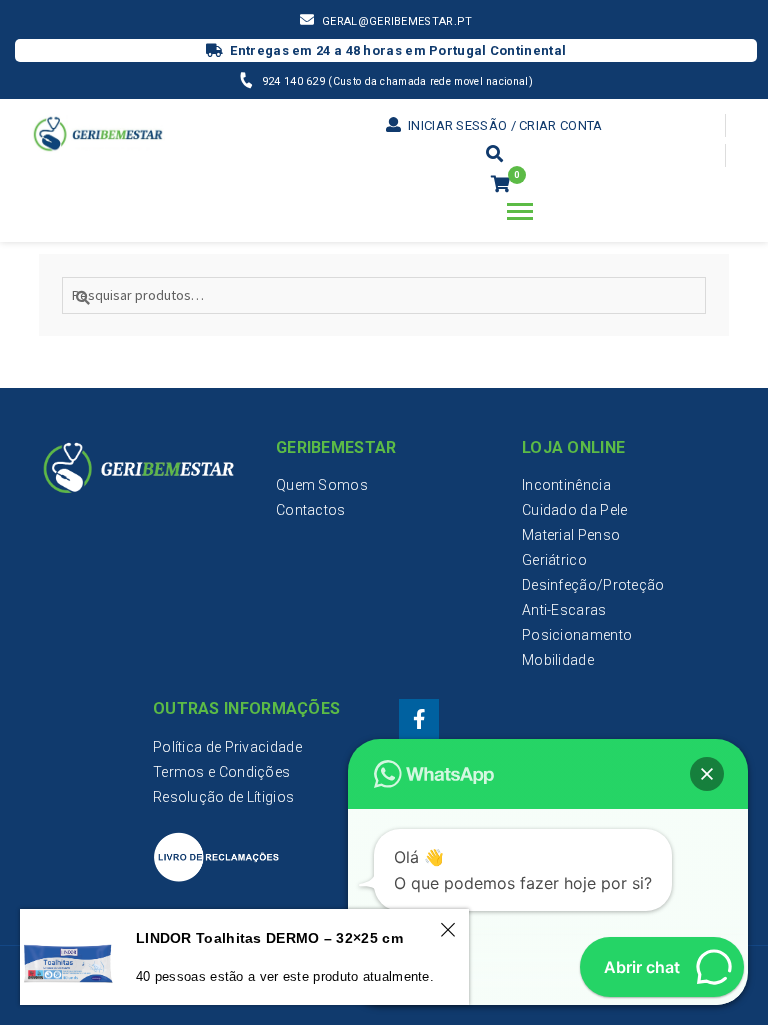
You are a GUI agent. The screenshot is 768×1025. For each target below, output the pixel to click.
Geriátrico (554, 560)
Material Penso (571, 535)
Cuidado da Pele (575, 510)
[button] (707, 774)
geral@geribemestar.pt (397, 21)
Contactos (311, 510)
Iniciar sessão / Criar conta (503, 125)
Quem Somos (322, 485)
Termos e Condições (221, 772)
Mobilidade (558, 660)
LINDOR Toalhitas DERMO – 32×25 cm (269, 938)
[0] (500, 185)
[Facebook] (419, 719)
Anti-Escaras (564, 610)
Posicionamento (577, 635)
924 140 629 (295, 81)
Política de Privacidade (227, 747)
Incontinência (566, 485)
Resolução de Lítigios (223, 797)
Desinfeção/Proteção (593, 585)
